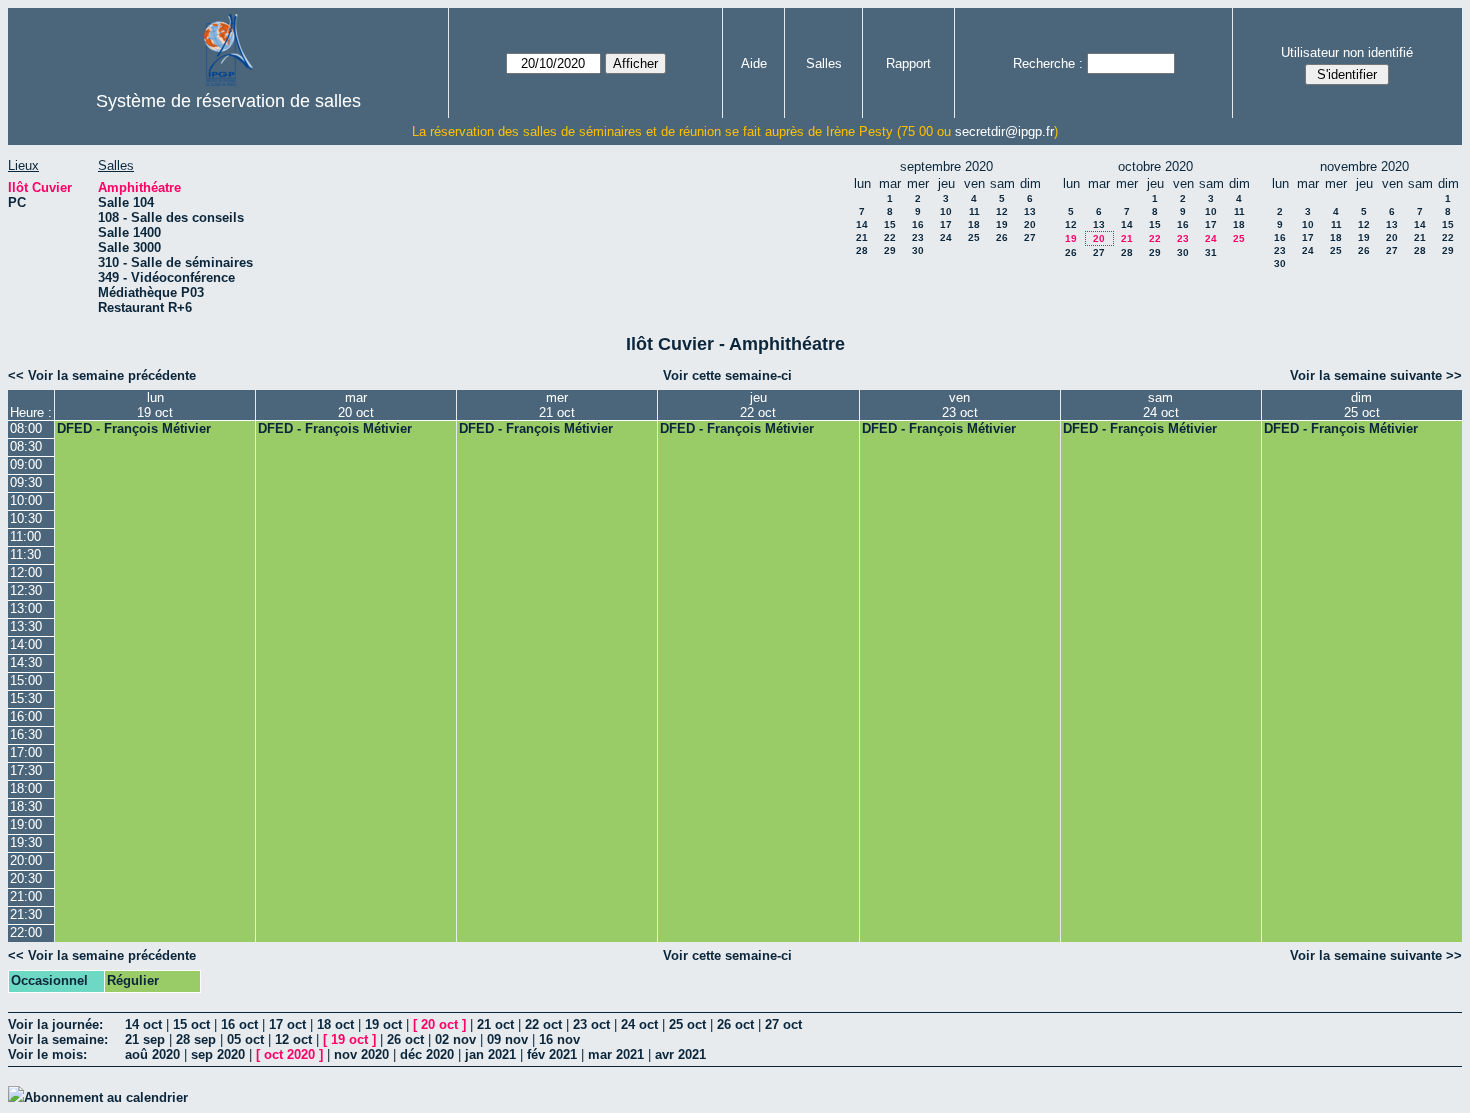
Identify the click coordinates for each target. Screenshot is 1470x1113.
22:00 (26, 932)
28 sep (196, 1039)
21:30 (26, 914)
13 (1030, 211)
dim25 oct (1362, 405)
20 (1030, 224)
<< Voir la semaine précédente (102, 375)
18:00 (26, 788)
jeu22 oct (758, 405)
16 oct (239, 1024)
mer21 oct (557, 405)
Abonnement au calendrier (106, 1097)
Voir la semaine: (58, 1039)
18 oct (335, 1024)
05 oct (245, 1039)
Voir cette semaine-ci (727, 375)
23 (918, 237)
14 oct (143, 1024)
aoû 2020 (152, 1054)
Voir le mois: (47, 1054)
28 (862, 250)
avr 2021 (680, 1054)
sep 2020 (218, 1054)
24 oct (639, 1024)
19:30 (26, 842)
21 (862, 237)
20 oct (439, 1024)
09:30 (26, 482)
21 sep (145, 1039)
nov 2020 (361, 1054)
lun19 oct (155, 405)
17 (946, 224)
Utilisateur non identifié (1347, 52)
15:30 (26, 698)
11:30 (25, 554)
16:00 (26, 716)
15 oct (191, 1024)
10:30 (26, 518)
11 (974, 211)
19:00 (26, 824)
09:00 (26, 464)
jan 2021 (490, 1054)
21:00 (26, 896)
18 (974, 224)
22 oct (543, 1024)
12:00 (26, 572)
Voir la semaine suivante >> (1376, 375)
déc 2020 (427, 1054)
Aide (754, 63)
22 (890, 237)
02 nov (455, 1039)
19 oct (383, 1024)
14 (862, 224)
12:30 (26, 590)
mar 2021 (616, 1054)
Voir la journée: (55, 1024)
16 (918, 224)
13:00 (26, 608)
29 (890, 250)
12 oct (293, 1039)
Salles (824, 63)
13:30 (26, 626)
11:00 (25, 536)
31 (1211, 252)
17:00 (26, 752)
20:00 (26, 860)
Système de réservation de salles (228, 101)
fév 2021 (552, 1054)
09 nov (507, 1039)
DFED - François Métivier (134, 428)
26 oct (735, 1024)
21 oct (495, 1024)
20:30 (26, 878)
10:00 (26, 500)
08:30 (26, 446)
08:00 (26, 428)
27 (1030, 237)
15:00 (26, 680)
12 (1002, 211)
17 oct (287, 1024)
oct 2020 (289, 1054)
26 (1002, 237)
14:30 (26, 662)
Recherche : (1048, 63)
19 (1002, 224)
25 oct (687, 1024)
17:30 (26, 770)
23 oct (591, 1024)
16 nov (559, 1039)
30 (918, 250)
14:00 (26, 644)
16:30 (26, 734)
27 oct (783, 1024)
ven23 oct (960, 405)
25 (974, 237)
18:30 (26, 806)
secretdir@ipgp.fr (1004, 131)
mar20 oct (356, 405)
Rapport (908, 63)
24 (946, 237)
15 (890, 224)
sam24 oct (1161, 405)
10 (946, 211)
